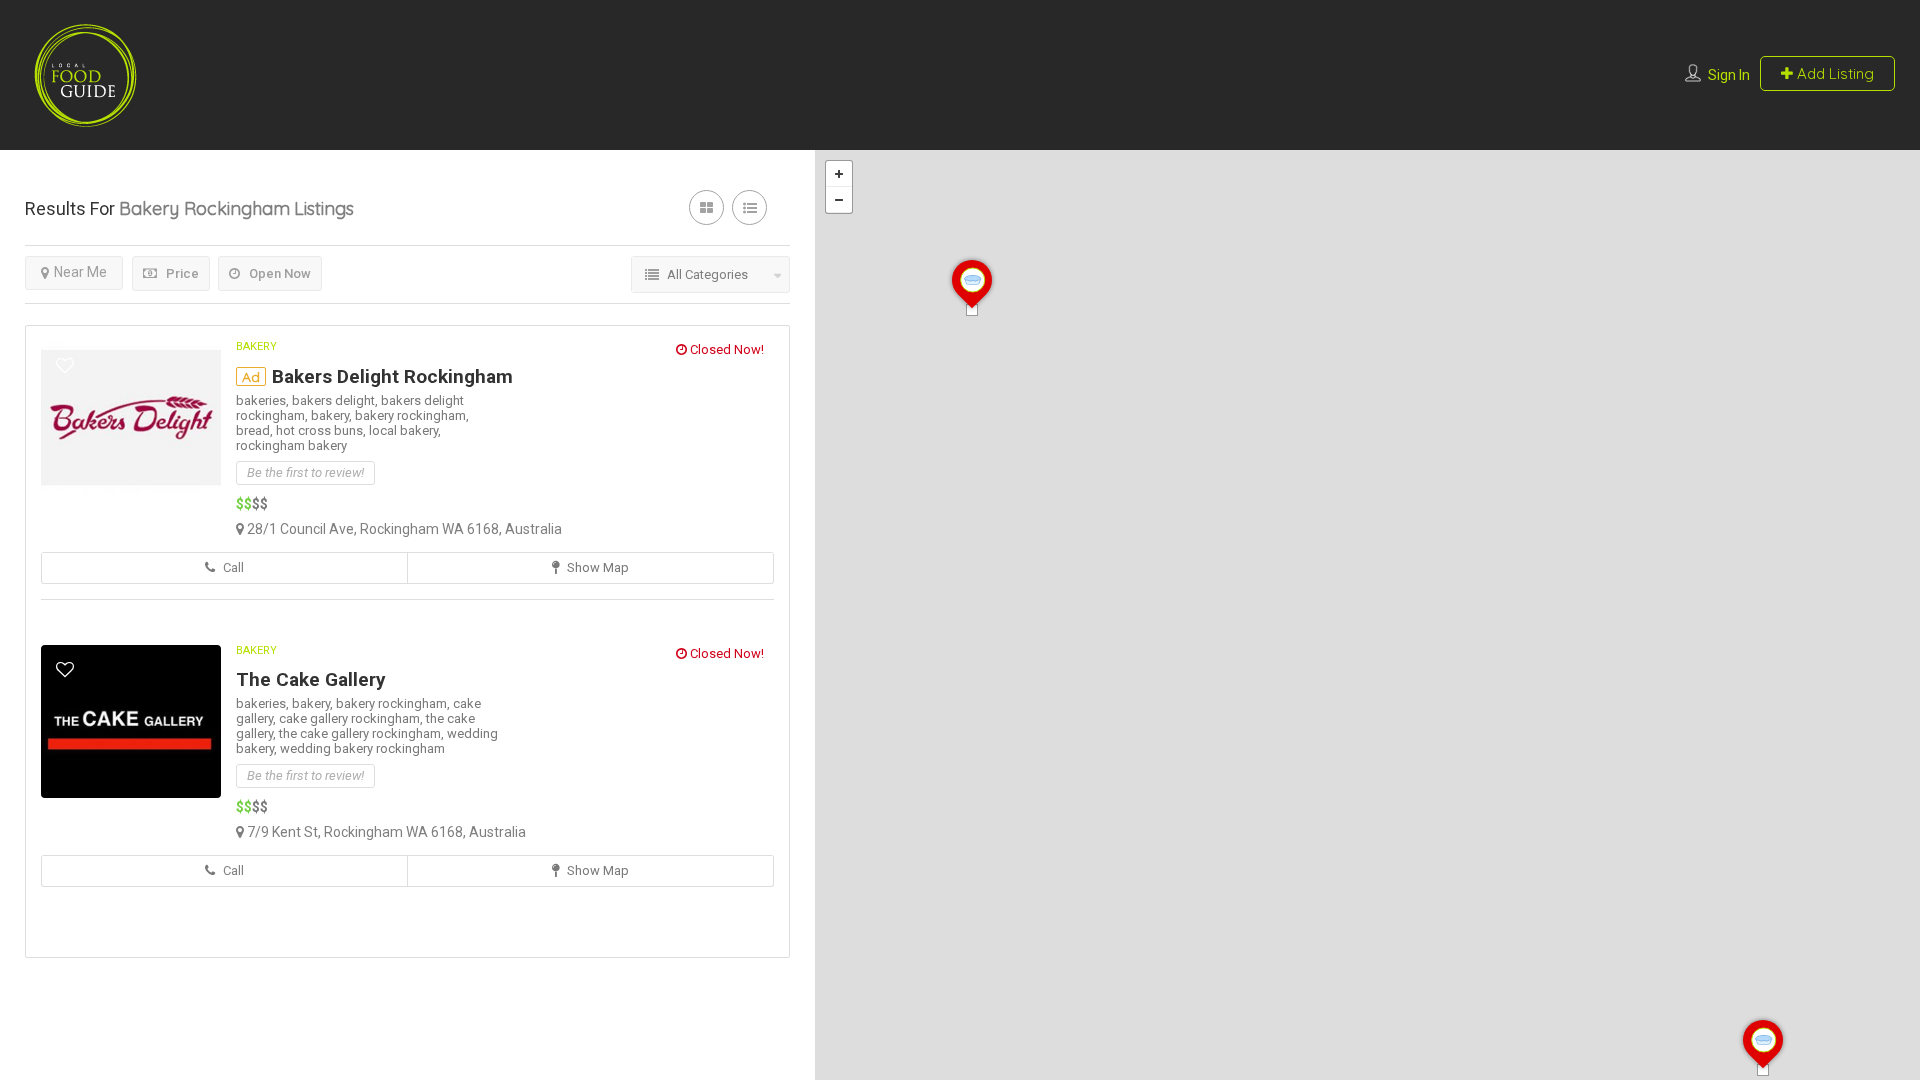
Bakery (256, 346)
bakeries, (264, 400)
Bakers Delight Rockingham (392, 376)
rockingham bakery (291, 445)
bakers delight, (336, 400)
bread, (256, 430)
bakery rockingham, (412, 415)
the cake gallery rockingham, (363, 733)
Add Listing (1833, 73)
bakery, (333, 415)
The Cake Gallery (311, 679)
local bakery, (405, 430)
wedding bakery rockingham (362, 748)
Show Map (596, 567)
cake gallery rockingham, (352, 718)
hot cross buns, (322, 430)
